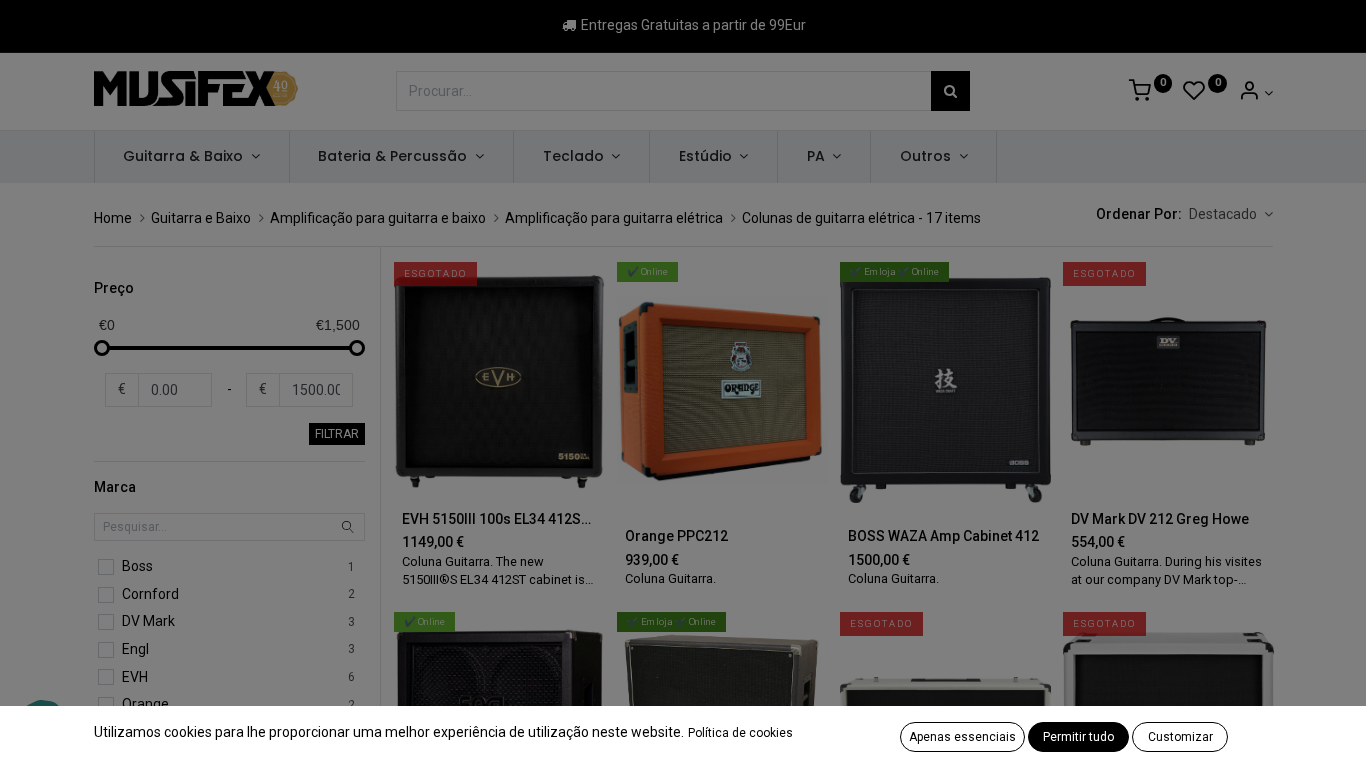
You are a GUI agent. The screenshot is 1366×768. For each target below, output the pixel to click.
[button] (1231, 215)
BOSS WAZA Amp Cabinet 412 (943, 536)
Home (113, 218)
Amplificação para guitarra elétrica (614, 218)
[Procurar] (950, 91)
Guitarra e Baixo (201, 218)
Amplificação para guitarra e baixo (378, 218)
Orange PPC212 (676, 536)
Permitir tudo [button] (1078, 737)
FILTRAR (337, 434)
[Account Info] (1255, 93)
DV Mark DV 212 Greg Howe (1160, 519)
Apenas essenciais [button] (962, 737)
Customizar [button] (1180, 737)
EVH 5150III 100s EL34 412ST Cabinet (499, 519)
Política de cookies (740, 733)
